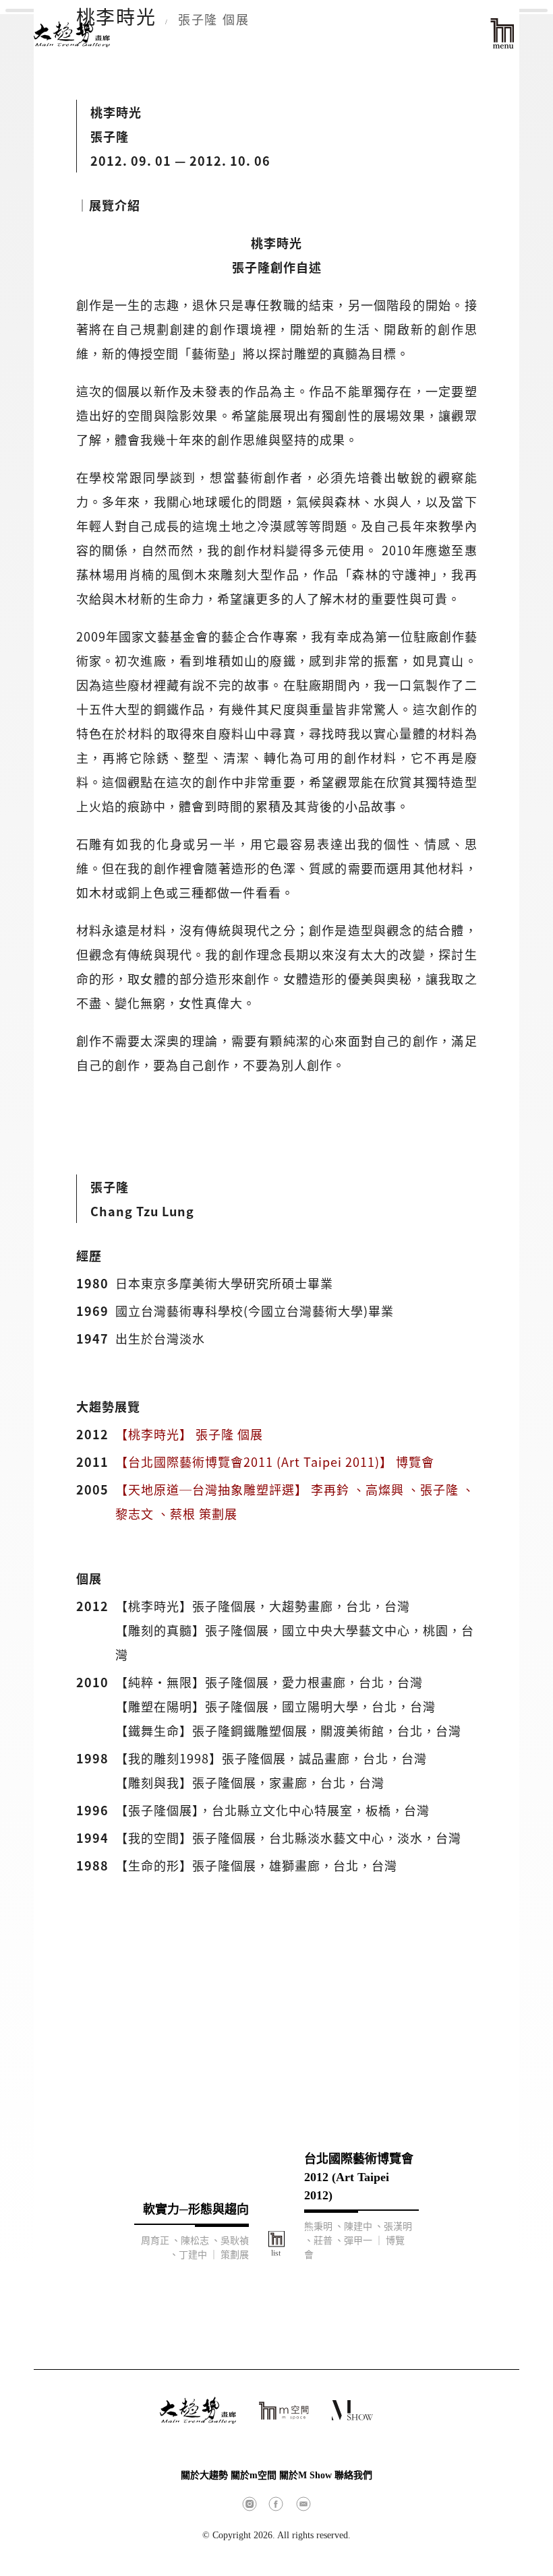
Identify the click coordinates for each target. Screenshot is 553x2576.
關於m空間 (254, 2475)
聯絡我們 (353, 2475)
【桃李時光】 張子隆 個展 (189, 1434)
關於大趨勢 (204, 2475)
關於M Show (305, 2475)
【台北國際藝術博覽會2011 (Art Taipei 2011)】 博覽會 (275, 1462)
